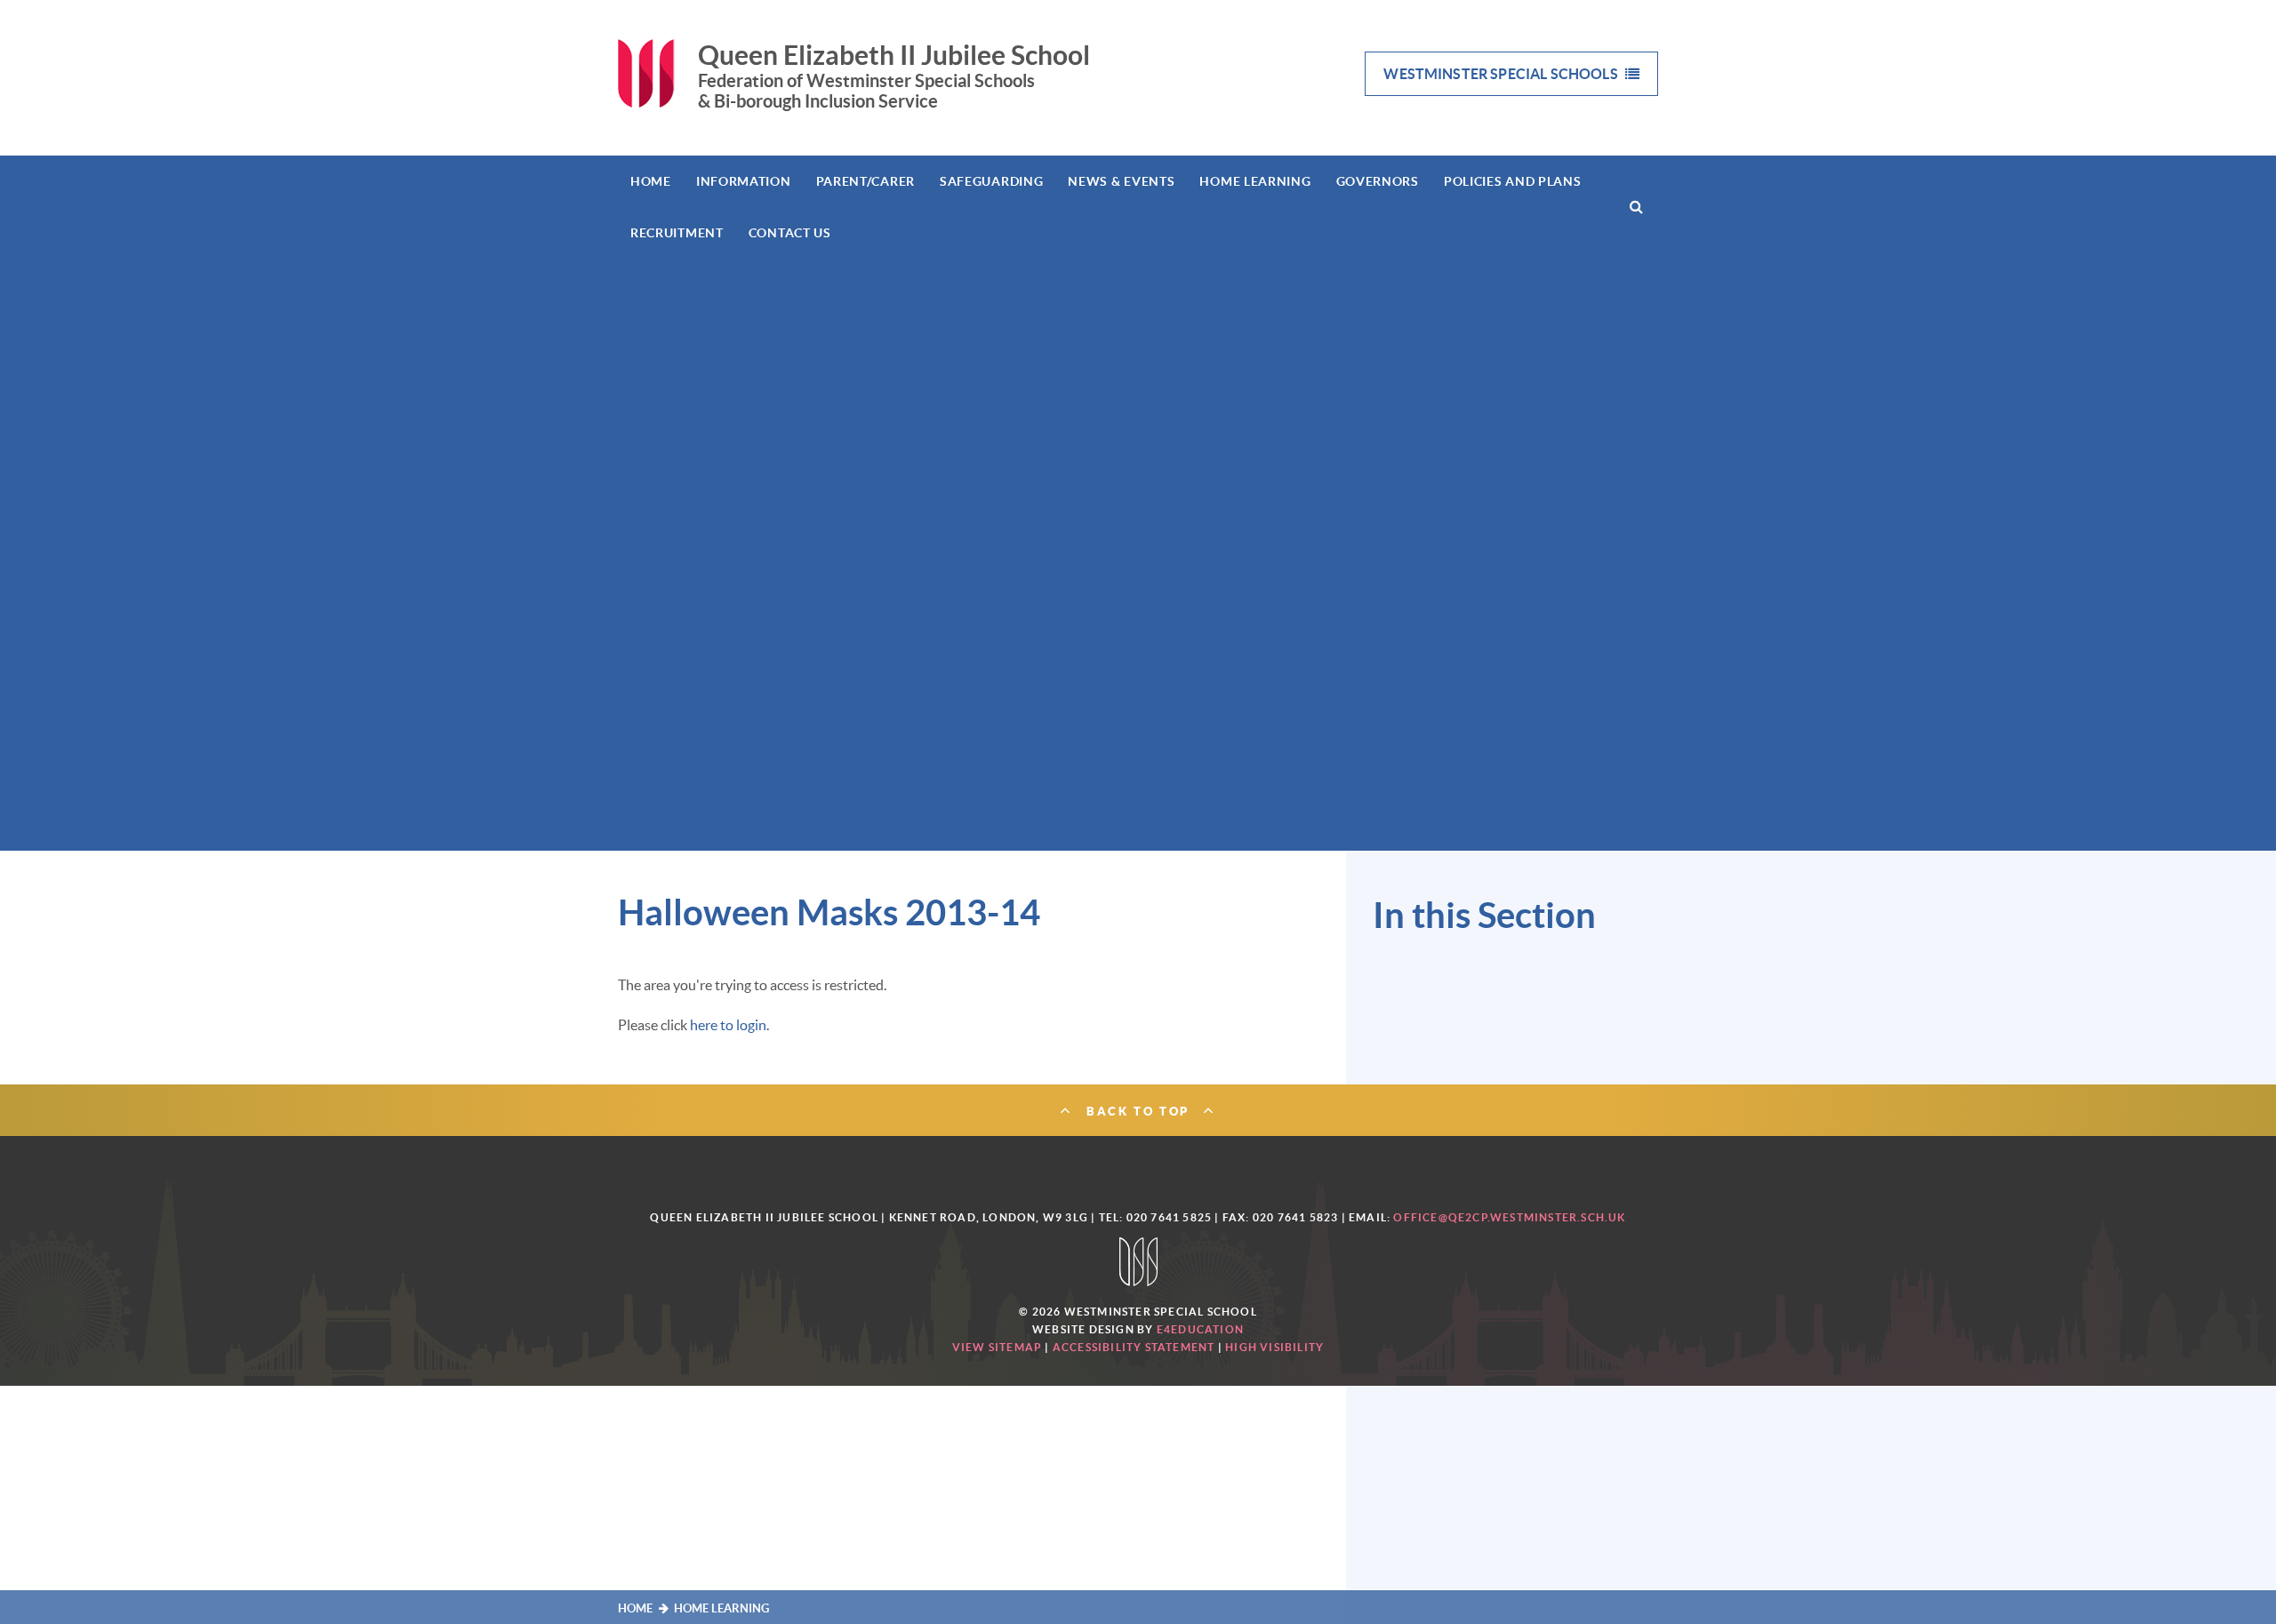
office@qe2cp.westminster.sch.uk (1509, 1217)
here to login (728, 1025)
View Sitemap (997, 1347)
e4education (1200, 1329)
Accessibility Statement (1134, 1347)
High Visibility (1274, 1347)
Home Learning (721, 1608)
